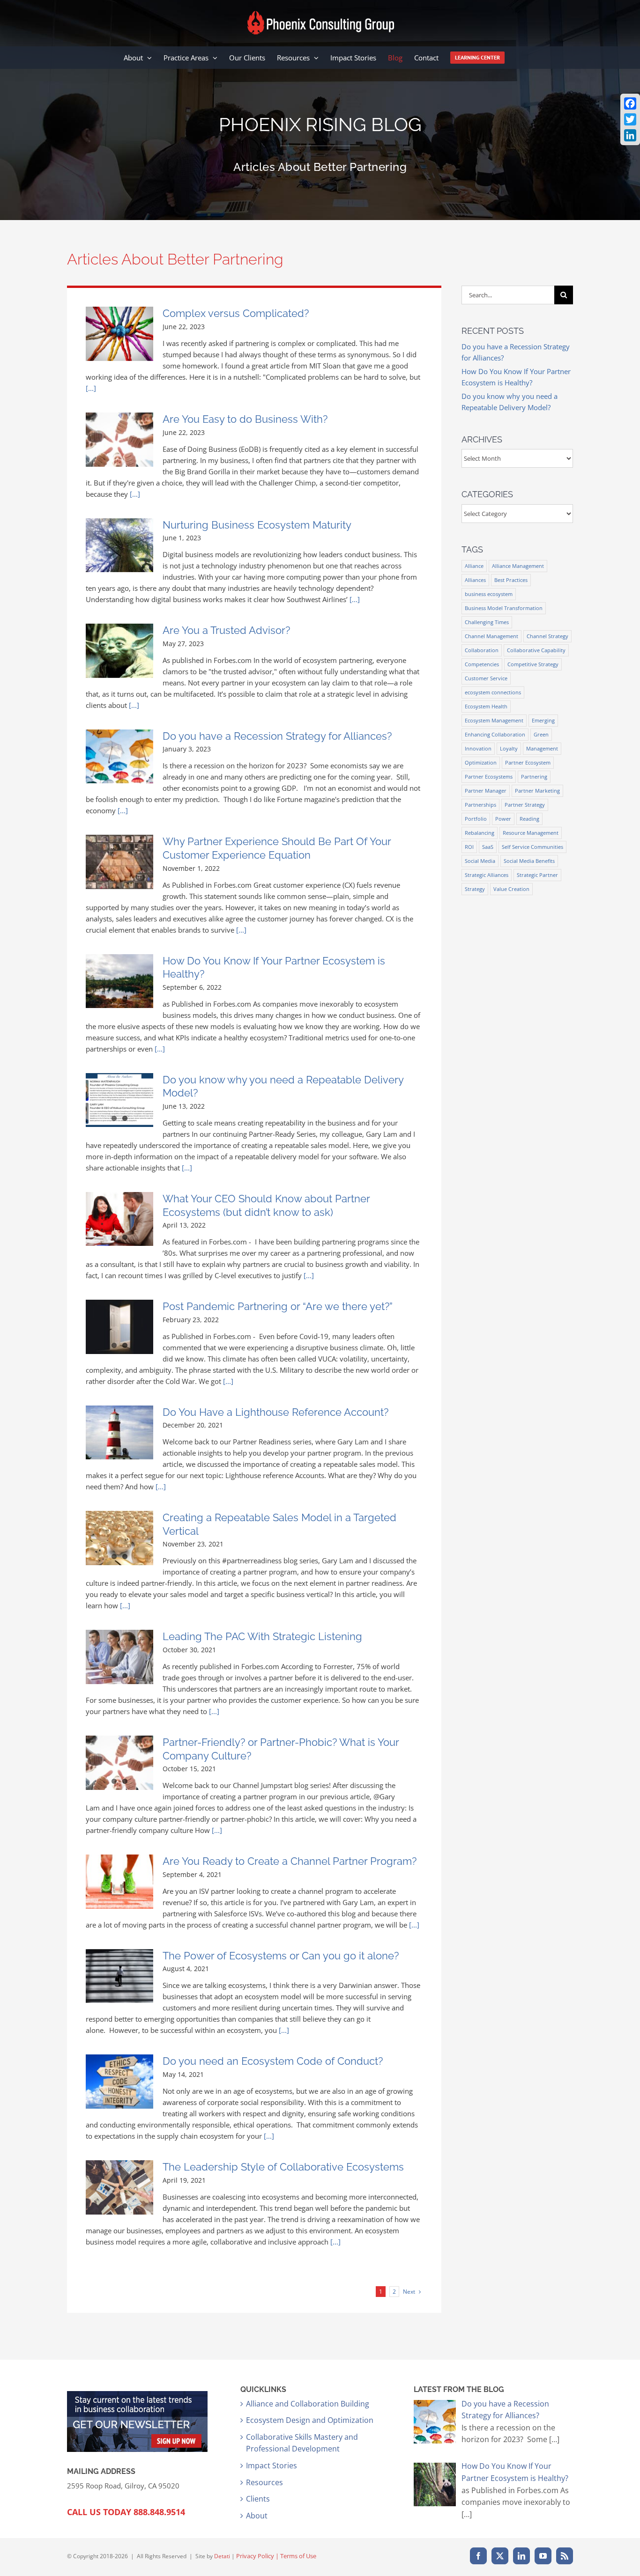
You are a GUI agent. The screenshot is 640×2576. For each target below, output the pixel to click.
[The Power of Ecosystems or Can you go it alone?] (119, 1976)
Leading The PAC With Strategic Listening (262, 1636)
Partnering (534, 776)
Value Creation (511, 889)
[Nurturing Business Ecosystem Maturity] (119, 545)
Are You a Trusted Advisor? (226, 630)
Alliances (475, 580)
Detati (222, 2556)
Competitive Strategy (533, 664)
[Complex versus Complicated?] (119, 334)
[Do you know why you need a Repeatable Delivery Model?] (119, 1100)
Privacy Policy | (258, 2556)
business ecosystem (489, 594)
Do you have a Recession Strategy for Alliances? (277, 736)
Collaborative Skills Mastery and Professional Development (302, 2443)
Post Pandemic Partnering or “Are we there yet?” (278, 1306)
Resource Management (531, 833)
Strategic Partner (537, 875)
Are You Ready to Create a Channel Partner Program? (290, 1861)
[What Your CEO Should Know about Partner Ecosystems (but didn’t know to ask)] (119, 1219)
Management (542, 748)
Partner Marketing (537, 791)
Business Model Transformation (504, 608)
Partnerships (480, 805)
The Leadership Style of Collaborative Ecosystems (283, 2167)
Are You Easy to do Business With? (245, 419)
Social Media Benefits (529, 861)
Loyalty (509, 748)
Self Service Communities (532, 847)
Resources (264, 2482)
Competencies (482, 664)
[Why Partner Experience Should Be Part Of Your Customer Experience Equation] (119, 862)
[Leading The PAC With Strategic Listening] (119, 1657)
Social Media (480, 861)
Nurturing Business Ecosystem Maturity (257, 525)
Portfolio (476, 819)
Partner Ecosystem (528, 762)
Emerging (543, 720)
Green (541, 734)
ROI (469, 847)
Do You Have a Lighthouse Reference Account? (275, 1412)
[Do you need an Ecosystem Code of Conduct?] (119, 2082)
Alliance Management (518, 566)
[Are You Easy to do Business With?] (119, 440)
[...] (91, 388)
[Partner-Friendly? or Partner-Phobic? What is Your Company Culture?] (119, 1763)
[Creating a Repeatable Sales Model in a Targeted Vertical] (119, 1538)
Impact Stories (272, 2466)
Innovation (478, 748)
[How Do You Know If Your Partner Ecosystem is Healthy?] (119, 981)
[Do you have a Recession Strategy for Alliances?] (119, 757)
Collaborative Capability (536, 650)
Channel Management (491, 636)
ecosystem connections (493, 692)
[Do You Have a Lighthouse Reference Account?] (119, 1433)
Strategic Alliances (487, 875)
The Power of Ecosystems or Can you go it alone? (281, 1956)
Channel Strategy (547, 636)
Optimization (481, 762)
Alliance (474, 566)
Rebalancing (480, 833)
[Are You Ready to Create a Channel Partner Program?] (119, 1882)
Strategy (475, 889)
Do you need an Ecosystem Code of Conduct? (273, 2061)
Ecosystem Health (486, 706)
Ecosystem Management (494, 720)
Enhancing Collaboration (495, 734)
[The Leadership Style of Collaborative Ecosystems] (119, 2187)
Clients (258, 2499)
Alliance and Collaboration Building (308, 2404)
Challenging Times (487, 622)
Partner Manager (486, 791)
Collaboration (482, 650)
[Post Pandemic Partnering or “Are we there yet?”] (119, 1327)
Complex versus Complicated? (236, 313)
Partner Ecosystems (489, 776)
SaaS (488, 847)
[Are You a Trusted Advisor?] (119, 651)
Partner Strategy (525, 805)
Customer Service (486, 678)
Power (503, 819)
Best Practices (511, 580)
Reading (529, 819)
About (257, 2516)
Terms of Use (298, 2556)
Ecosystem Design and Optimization (310, 2420)
